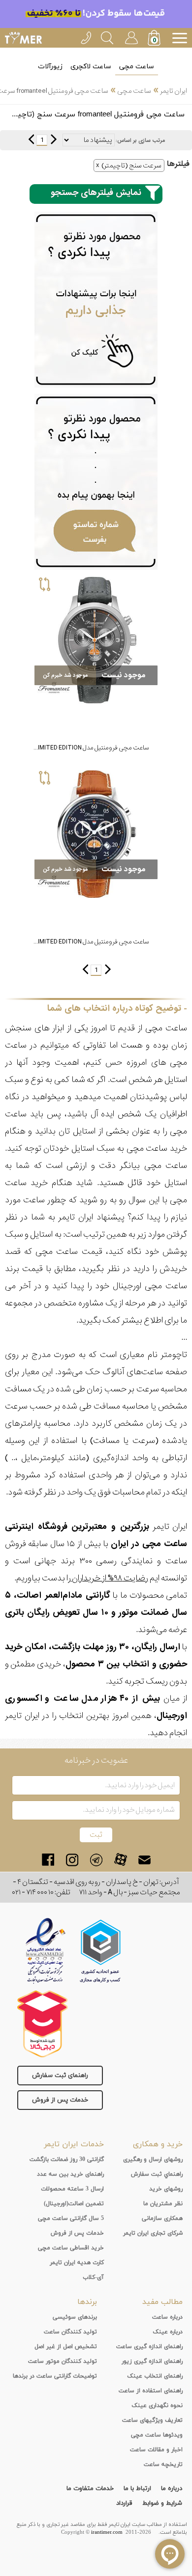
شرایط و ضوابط (162, 2503)
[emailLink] (144, 1860)
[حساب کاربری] (131, 36)
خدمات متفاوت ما (90, 2489)
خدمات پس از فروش (60, 2100)
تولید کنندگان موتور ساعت (63, 2361)
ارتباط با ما (137, 2489)
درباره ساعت (167, 2317)
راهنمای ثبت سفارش (60, 2076)
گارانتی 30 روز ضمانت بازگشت (67, 2160)
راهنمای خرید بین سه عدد (70, 2174)
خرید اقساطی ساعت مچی (71, 2248)
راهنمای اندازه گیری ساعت (149, 2347)
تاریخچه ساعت (163, 2465)
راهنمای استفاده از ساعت (151, 2391)
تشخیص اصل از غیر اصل (66, 2347)
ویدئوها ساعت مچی (157, 2435)
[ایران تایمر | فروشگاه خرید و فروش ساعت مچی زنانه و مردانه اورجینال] (23, 38)
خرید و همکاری (158, 2144)
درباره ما (172, 2489)
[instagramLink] (72, 1860)
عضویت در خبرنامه (96, 1760)
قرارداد (124, 2503)
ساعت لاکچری (91, 67)
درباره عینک (168, 2332)
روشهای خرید (166, 2189)
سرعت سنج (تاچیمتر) (131, 166)
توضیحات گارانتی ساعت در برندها (55, 2376)
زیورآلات (50, 67)
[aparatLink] (120, 1860)
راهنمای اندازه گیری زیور (152, 2361)
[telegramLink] (96, 1860)
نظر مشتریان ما (163, 2204)
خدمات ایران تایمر (74, 2144)
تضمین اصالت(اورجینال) (74, 2204)
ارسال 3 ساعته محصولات (72, 2189)
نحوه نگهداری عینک (157, 2406)
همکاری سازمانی (162, 2218)
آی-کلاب (93, 2277)
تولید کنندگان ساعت (70, 2332)
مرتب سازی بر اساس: (140, 140)
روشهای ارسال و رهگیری (153, 2160)
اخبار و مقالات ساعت (156, 2450)
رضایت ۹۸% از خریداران (109, 1578)
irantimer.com (107, 2532)
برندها (87, 2302)
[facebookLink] (48, 1860)
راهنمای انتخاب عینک (155, 2376)
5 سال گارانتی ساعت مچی (71, 2218)
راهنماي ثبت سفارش (157, 2174)
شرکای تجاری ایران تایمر (153, 2233)
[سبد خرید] (155, 39)
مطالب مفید (162, 2302)
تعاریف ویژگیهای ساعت (152, 2420)
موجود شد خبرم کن (65, 675)
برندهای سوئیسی (75, 2317)
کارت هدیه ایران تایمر (77, 2263)
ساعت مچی (137, 67)
